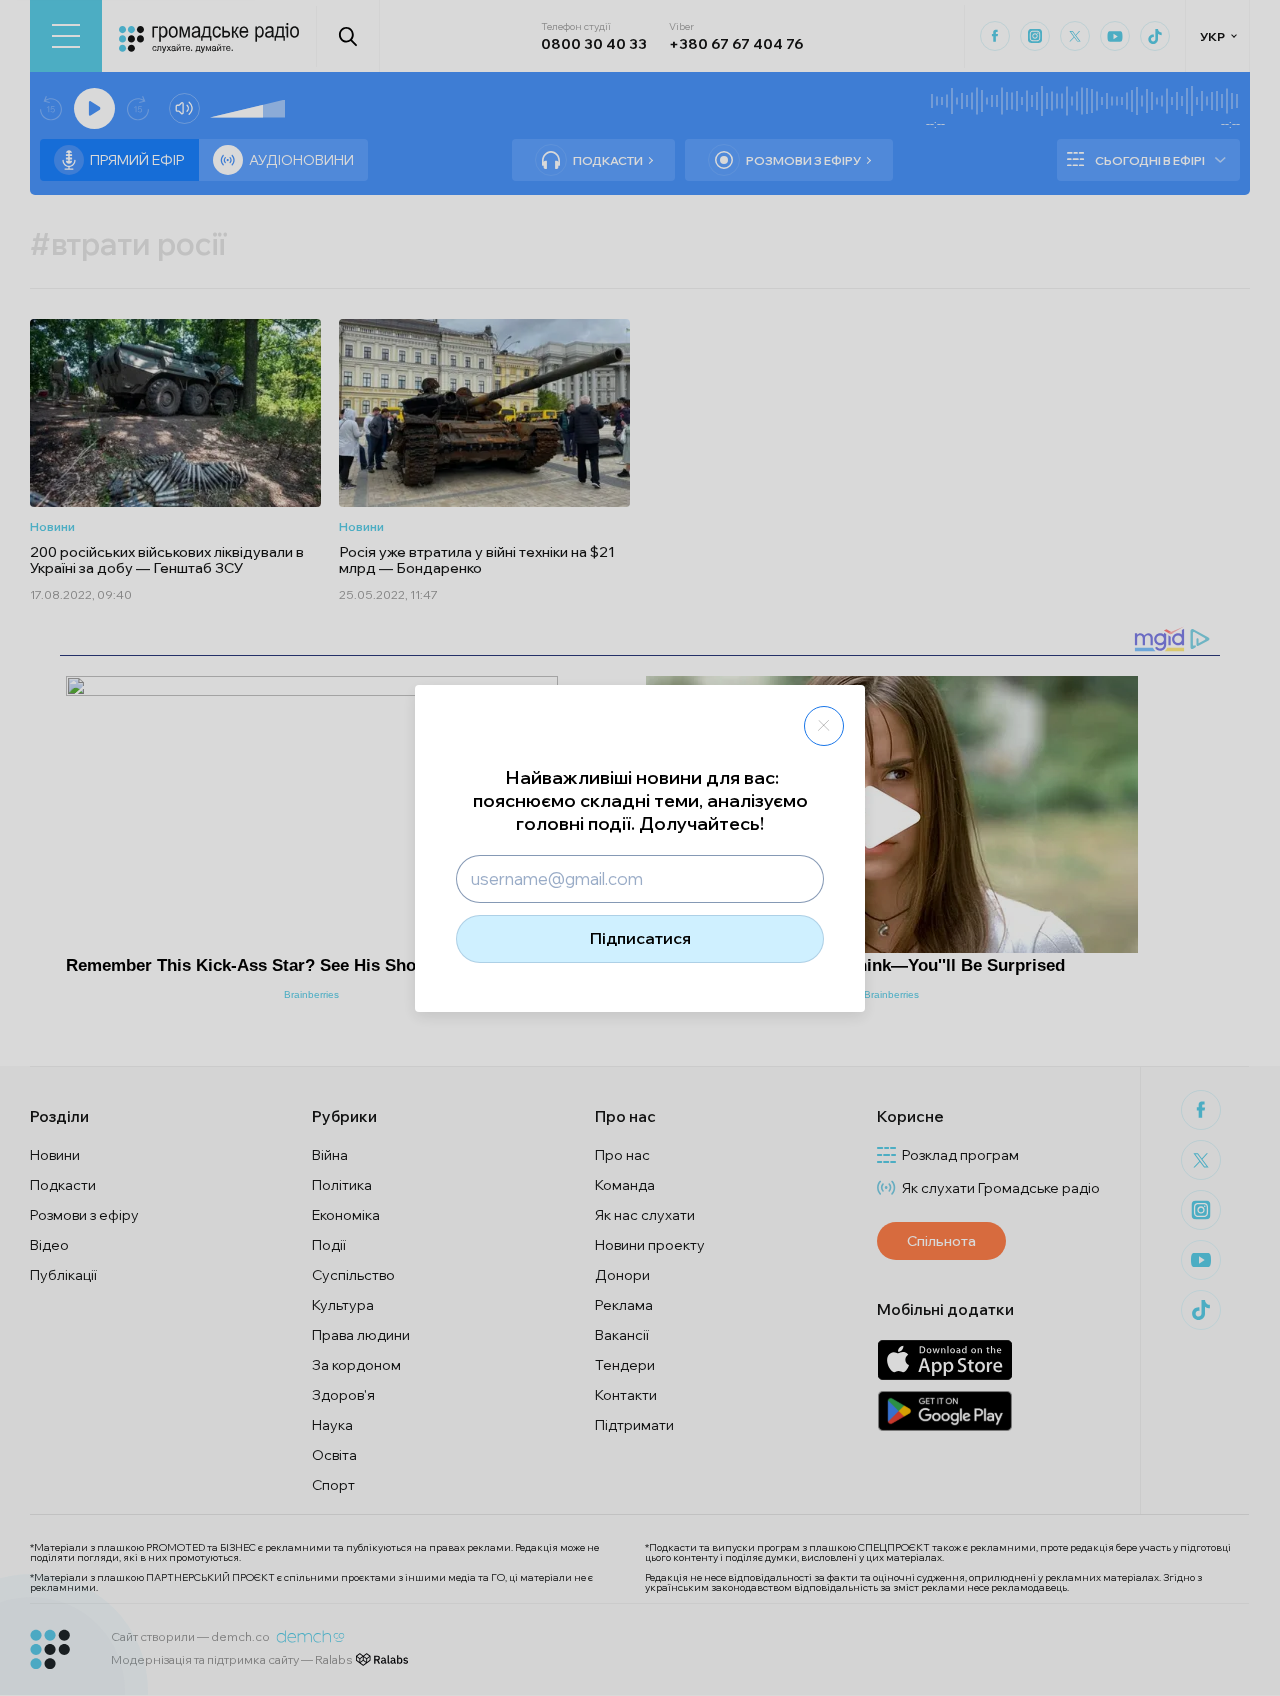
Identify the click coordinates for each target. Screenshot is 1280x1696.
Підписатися (640, 938)
